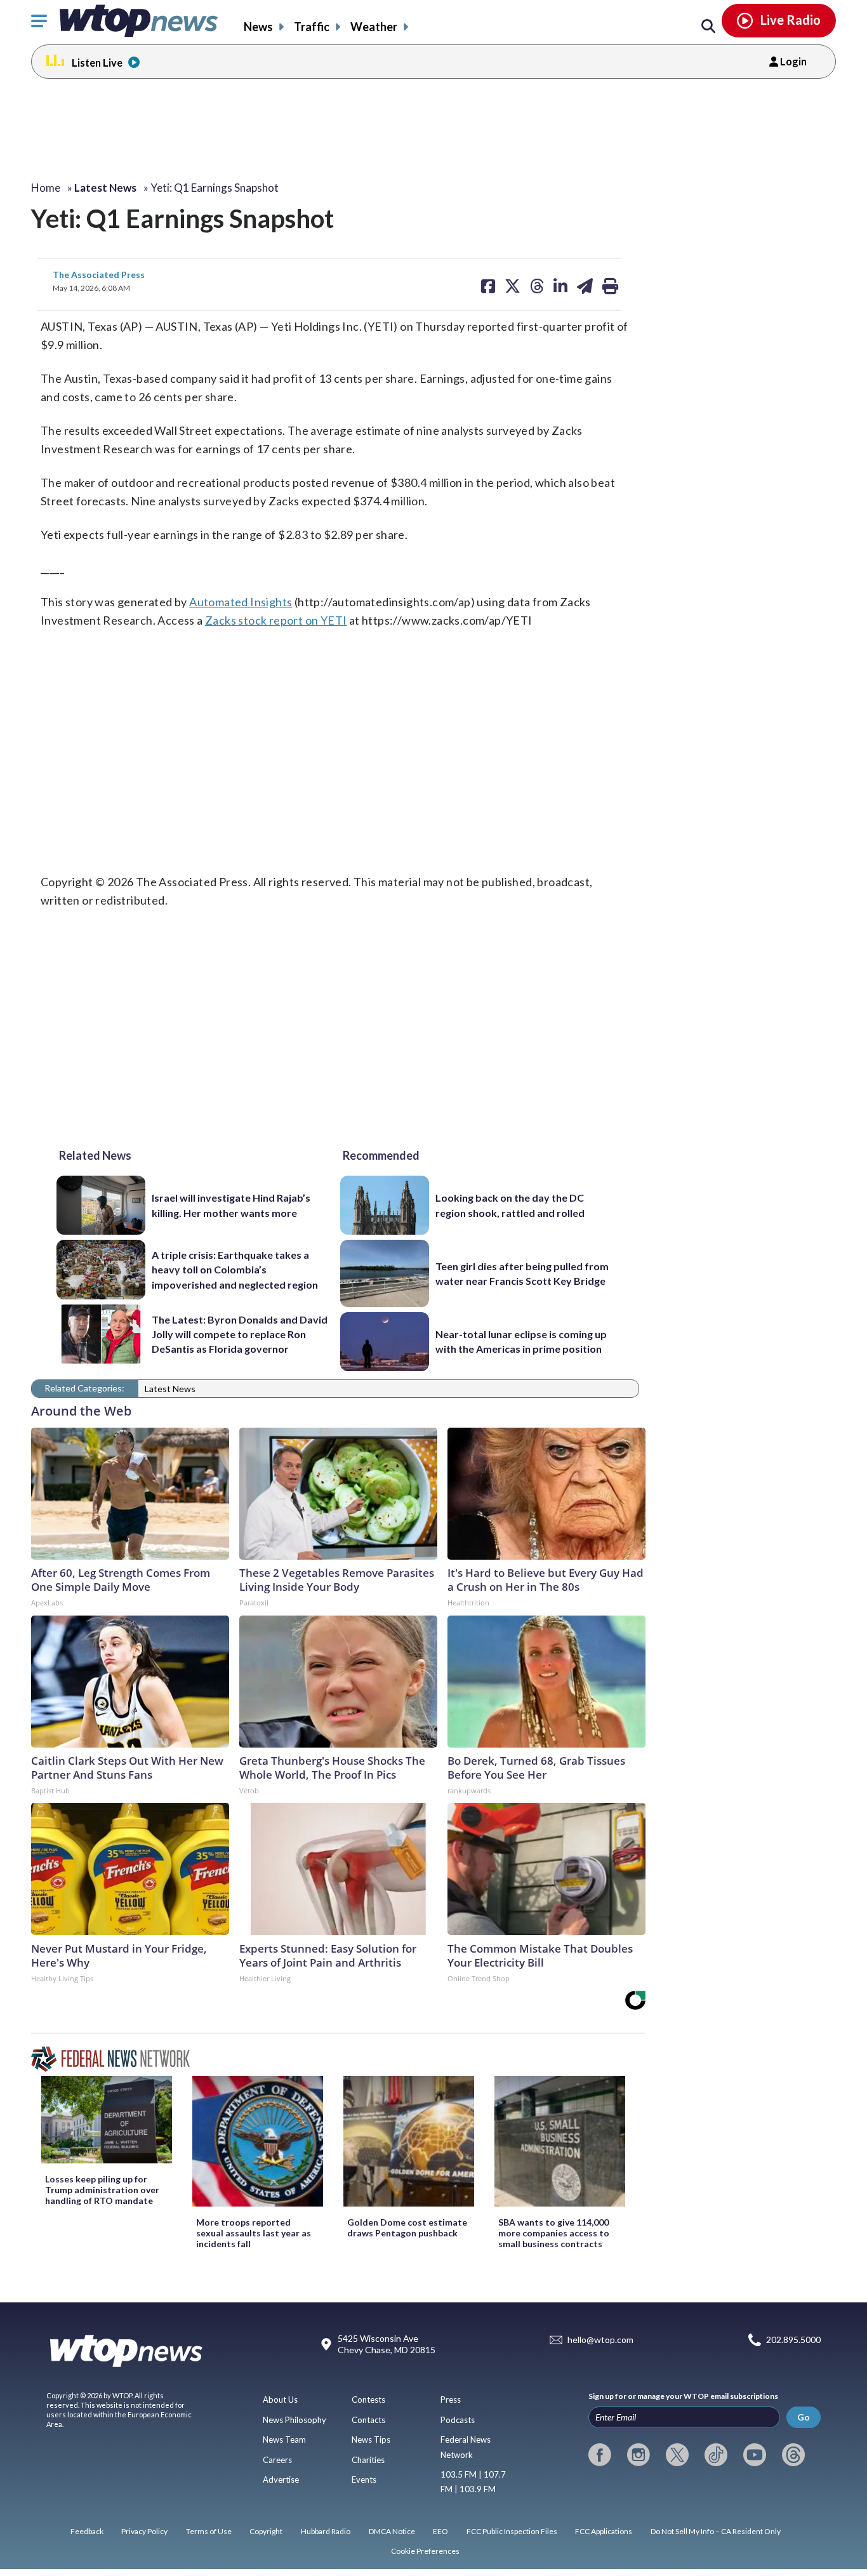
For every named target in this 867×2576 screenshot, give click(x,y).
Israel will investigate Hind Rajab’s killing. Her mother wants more (231, 1205)
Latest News (170, 1389)
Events (364, 2480)
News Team (284, 2440)
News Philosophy (295, 2420)
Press (451, 2400)
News (258, 27)
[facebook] (600, 2455)
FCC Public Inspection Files (512, 2531)
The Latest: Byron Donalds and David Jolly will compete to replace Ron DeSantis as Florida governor (240, 1334)
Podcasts (458, 2420)
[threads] (793, 2455)
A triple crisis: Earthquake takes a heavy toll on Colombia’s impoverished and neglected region (235, 1270)
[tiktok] (716, 2455)
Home (46, 188)
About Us (280, 2400)
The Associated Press (99, 275)
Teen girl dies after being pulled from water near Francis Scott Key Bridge (522, 1273)
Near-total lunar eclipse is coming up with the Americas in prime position (521, 1341)
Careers (277, 2460)
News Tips (371, 2440)
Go (804, 2417)
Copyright (266, 2531)
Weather (374, 27)
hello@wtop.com (600, 2340)
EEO (440, 2531)
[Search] (708, 27)
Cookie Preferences (425, 2551)
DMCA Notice (392, 2531)
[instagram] (639, 2455)
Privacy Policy (144, 2531)
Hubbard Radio (326, 2531)
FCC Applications (604, 2531)
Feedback (87, 2531)
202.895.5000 (793, 2340)
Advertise (281, 2480)
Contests (368, 2400)
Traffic (312, 27)
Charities (368, 2460)
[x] (677, 2455)
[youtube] (755, 2455)
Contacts (368, 2420)
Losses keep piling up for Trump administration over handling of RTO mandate (102, 2190)
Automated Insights (241, 602)
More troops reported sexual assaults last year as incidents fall (254, 2233)
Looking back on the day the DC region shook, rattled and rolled (510, 1205)
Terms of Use (209, 2531)
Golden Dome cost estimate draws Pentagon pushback (407, 2227)
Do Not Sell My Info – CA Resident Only (716, 2531)
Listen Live (97, 63)
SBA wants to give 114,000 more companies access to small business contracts (554, 2233)
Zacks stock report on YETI (276, 620)
